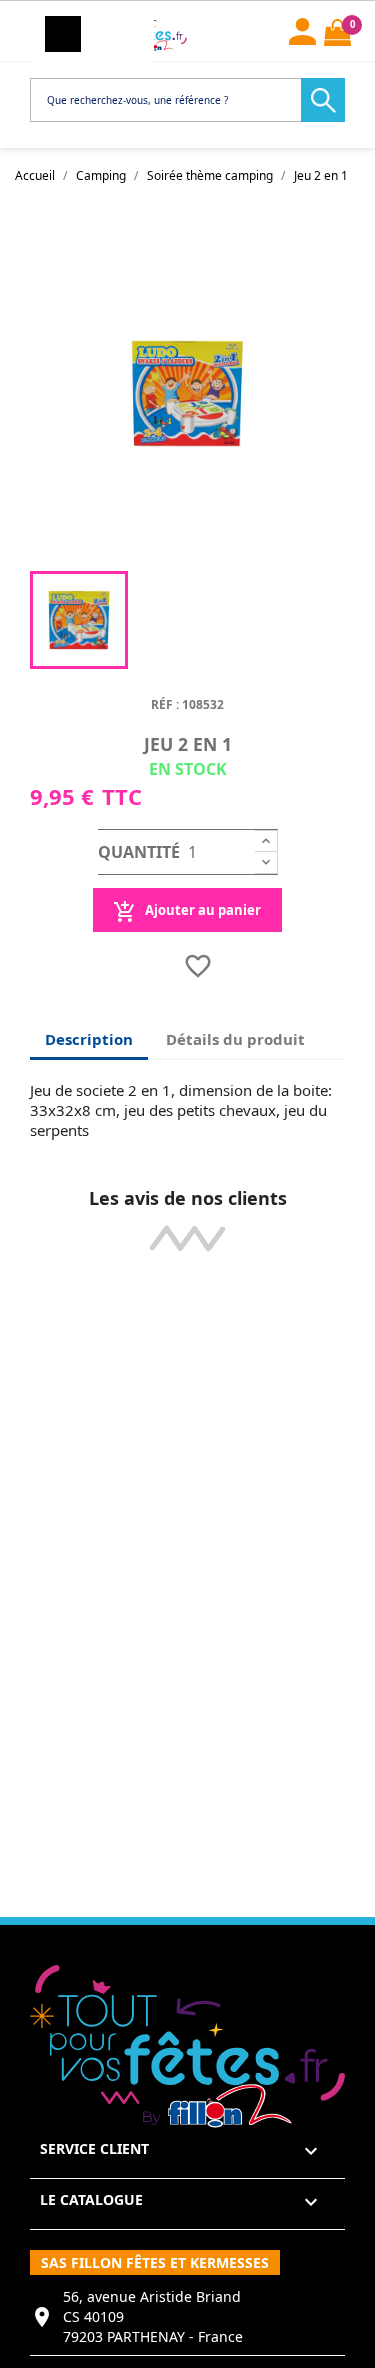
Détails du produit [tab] (235, 1039)
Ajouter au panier (201, 910)
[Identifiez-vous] (302, 29)
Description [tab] (89, 1039)
